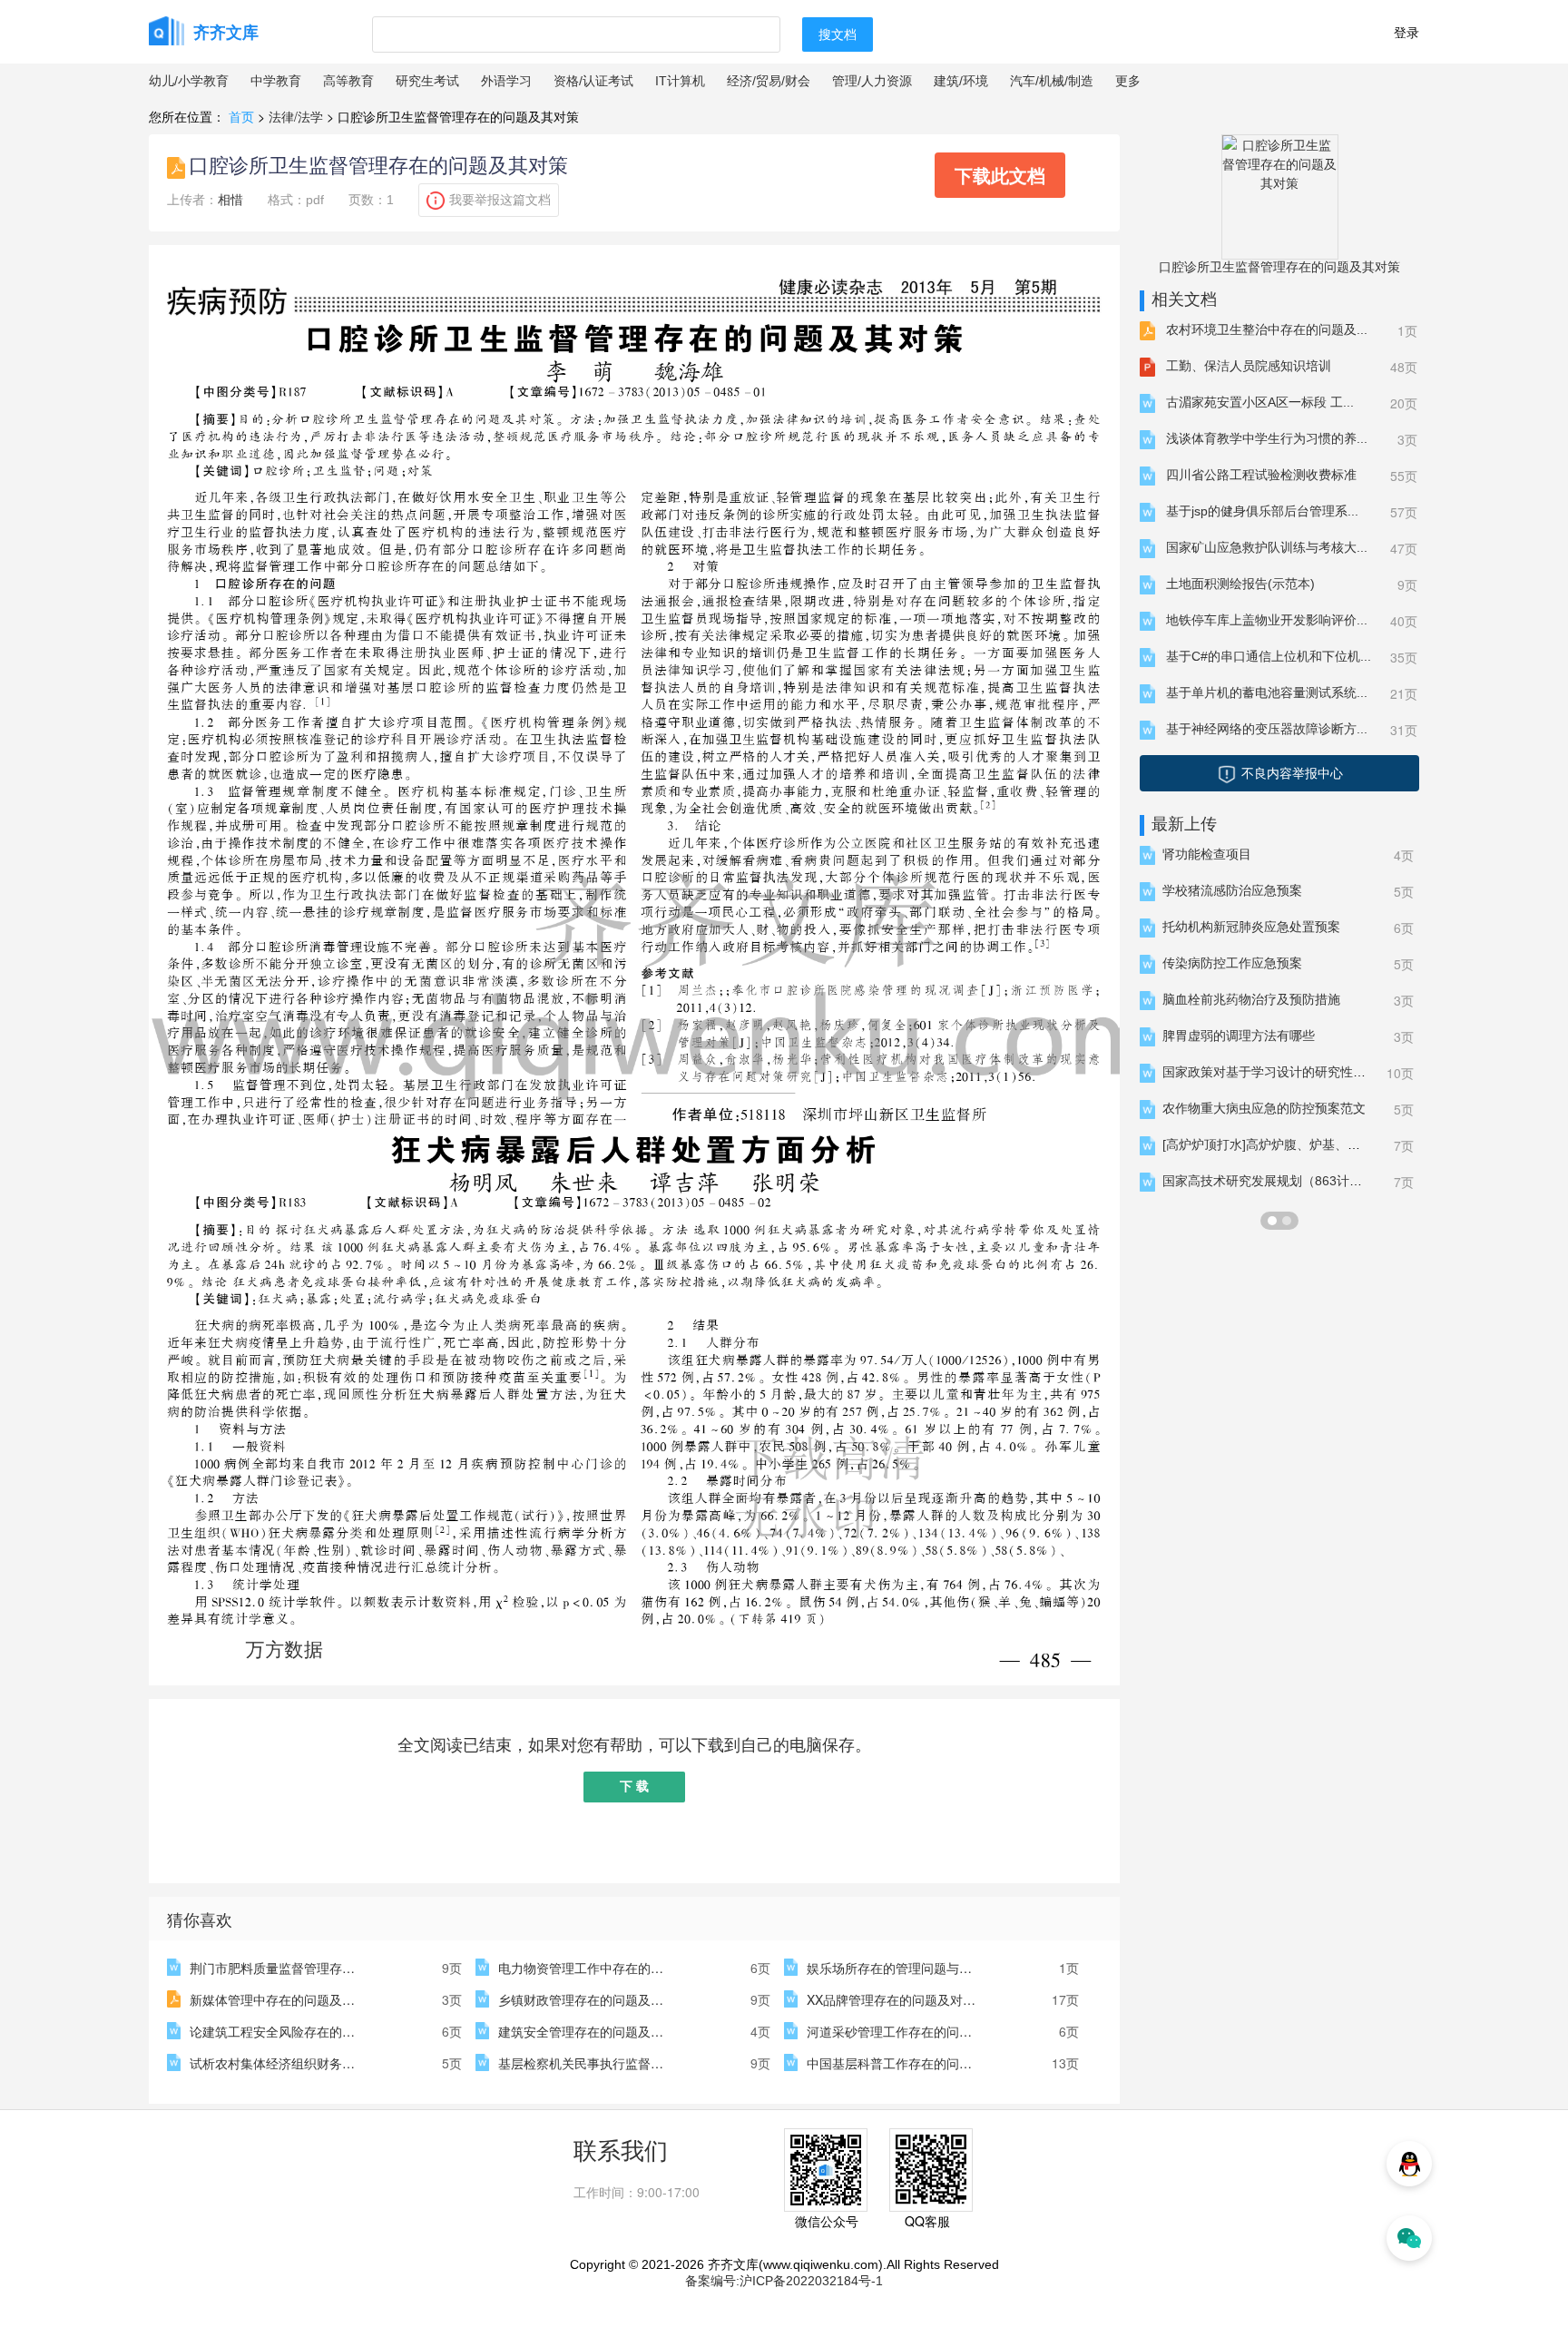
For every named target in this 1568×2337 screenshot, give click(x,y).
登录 (1406, 32)
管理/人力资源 (872, 81)
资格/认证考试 (593, 81)
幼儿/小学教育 (189, 81)
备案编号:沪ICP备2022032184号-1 (784, 2281)
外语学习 (506, 81)
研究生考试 (427, 81)
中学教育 (276, 81)
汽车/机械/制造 (1052, 81)
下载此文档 (1000, 175)
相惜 (230, 200)
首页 (241, 116)
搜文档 (838, 34)
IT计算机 (680, 81)
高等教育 (348, 81)
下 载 (634, 1786)
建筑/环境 (961, 81)
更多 (1128, 81)
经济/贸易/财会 (769, 81)
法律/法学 (296, 116)
